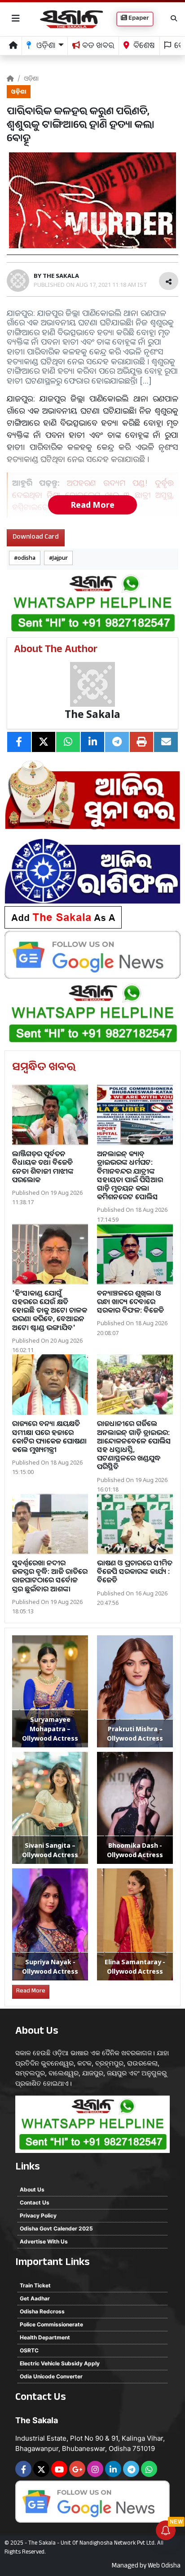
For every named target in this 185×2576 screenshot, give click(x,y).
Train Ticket (35, 2285)
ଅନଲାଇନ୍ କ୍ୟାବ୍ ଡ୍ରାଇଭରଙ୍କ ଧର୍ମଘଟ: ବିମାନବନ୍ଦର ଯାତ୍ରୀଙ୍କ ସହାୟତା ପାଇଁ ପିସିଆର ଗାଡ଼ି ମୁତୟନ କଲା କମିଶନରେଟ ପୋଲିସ (130, 1175)
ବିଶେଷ (143, 47)
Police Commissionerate (51, 2324)
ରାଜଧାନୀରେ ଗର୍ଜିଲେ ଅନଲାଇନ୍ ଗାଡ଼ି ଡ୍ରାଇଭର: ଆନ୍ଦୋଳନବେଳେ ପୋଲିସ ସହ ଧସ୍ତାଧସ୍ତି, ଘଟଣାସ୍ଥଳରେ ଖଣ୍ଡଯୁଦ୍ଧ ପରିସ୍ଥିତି (134, 1445)
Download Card (36, 538)
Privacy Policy (38, 2215)
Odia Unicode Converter (51, 2376)
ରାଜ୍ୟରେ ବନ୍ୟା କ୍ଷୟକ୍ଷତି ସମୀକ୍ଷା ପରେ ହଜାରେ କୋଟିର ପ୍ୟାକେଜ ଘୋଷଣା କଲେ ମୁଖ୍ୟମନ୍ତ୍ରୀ (49, 1436)
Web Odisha (164, 2567)
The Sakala (92, 714)
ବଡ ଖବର (97, 47)
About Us (32, 2189)
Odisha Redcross (42, 2311)
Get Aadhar (35, 2298)
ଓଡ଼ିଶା (31, 78)
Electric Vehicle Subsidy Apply (60, 2363)
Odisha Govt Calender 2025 (56, 2228)
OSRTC (29, 2350)
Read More (92, 505)
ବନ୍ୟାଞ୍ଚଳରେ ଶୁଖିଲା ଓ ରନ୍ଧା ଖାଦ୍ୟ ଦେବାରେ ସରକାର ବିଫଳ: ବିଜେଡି (130, 1301)
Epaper (138, 19)
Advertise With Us (44, 2241)
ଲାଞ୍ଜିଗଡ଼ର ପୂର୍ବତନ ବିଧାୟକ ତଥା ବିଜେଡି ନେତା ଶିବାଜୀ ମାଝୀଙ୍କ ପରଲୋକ (43, 1167)
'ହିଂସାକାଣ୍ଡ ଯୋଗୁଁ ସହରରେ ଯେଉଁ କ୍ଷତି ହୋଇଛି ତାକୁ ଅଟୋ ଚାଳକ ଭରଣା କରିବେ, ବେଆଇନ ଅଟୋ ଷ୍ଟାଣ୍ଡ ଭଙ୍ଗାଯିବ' (50, 1310)
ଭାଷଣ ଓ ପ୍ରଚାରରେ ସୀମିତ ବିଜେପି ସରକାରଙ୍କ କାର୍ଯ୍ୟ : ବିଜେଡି (135, 1571)
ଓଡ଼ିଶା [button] (45, 47)
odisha (26, 558)
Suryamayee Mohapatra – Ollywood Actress (50, 1729)
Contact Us (35, 2202)
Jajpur (60, 558)
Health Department (45, 2337)
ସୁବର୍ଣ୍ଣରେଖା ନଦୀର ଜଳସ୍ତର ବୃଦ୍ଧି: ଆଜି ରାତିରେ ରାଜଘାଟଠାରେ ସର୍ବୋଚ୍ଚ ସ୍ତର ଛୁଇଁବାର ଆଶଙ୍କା (50, 1576)
